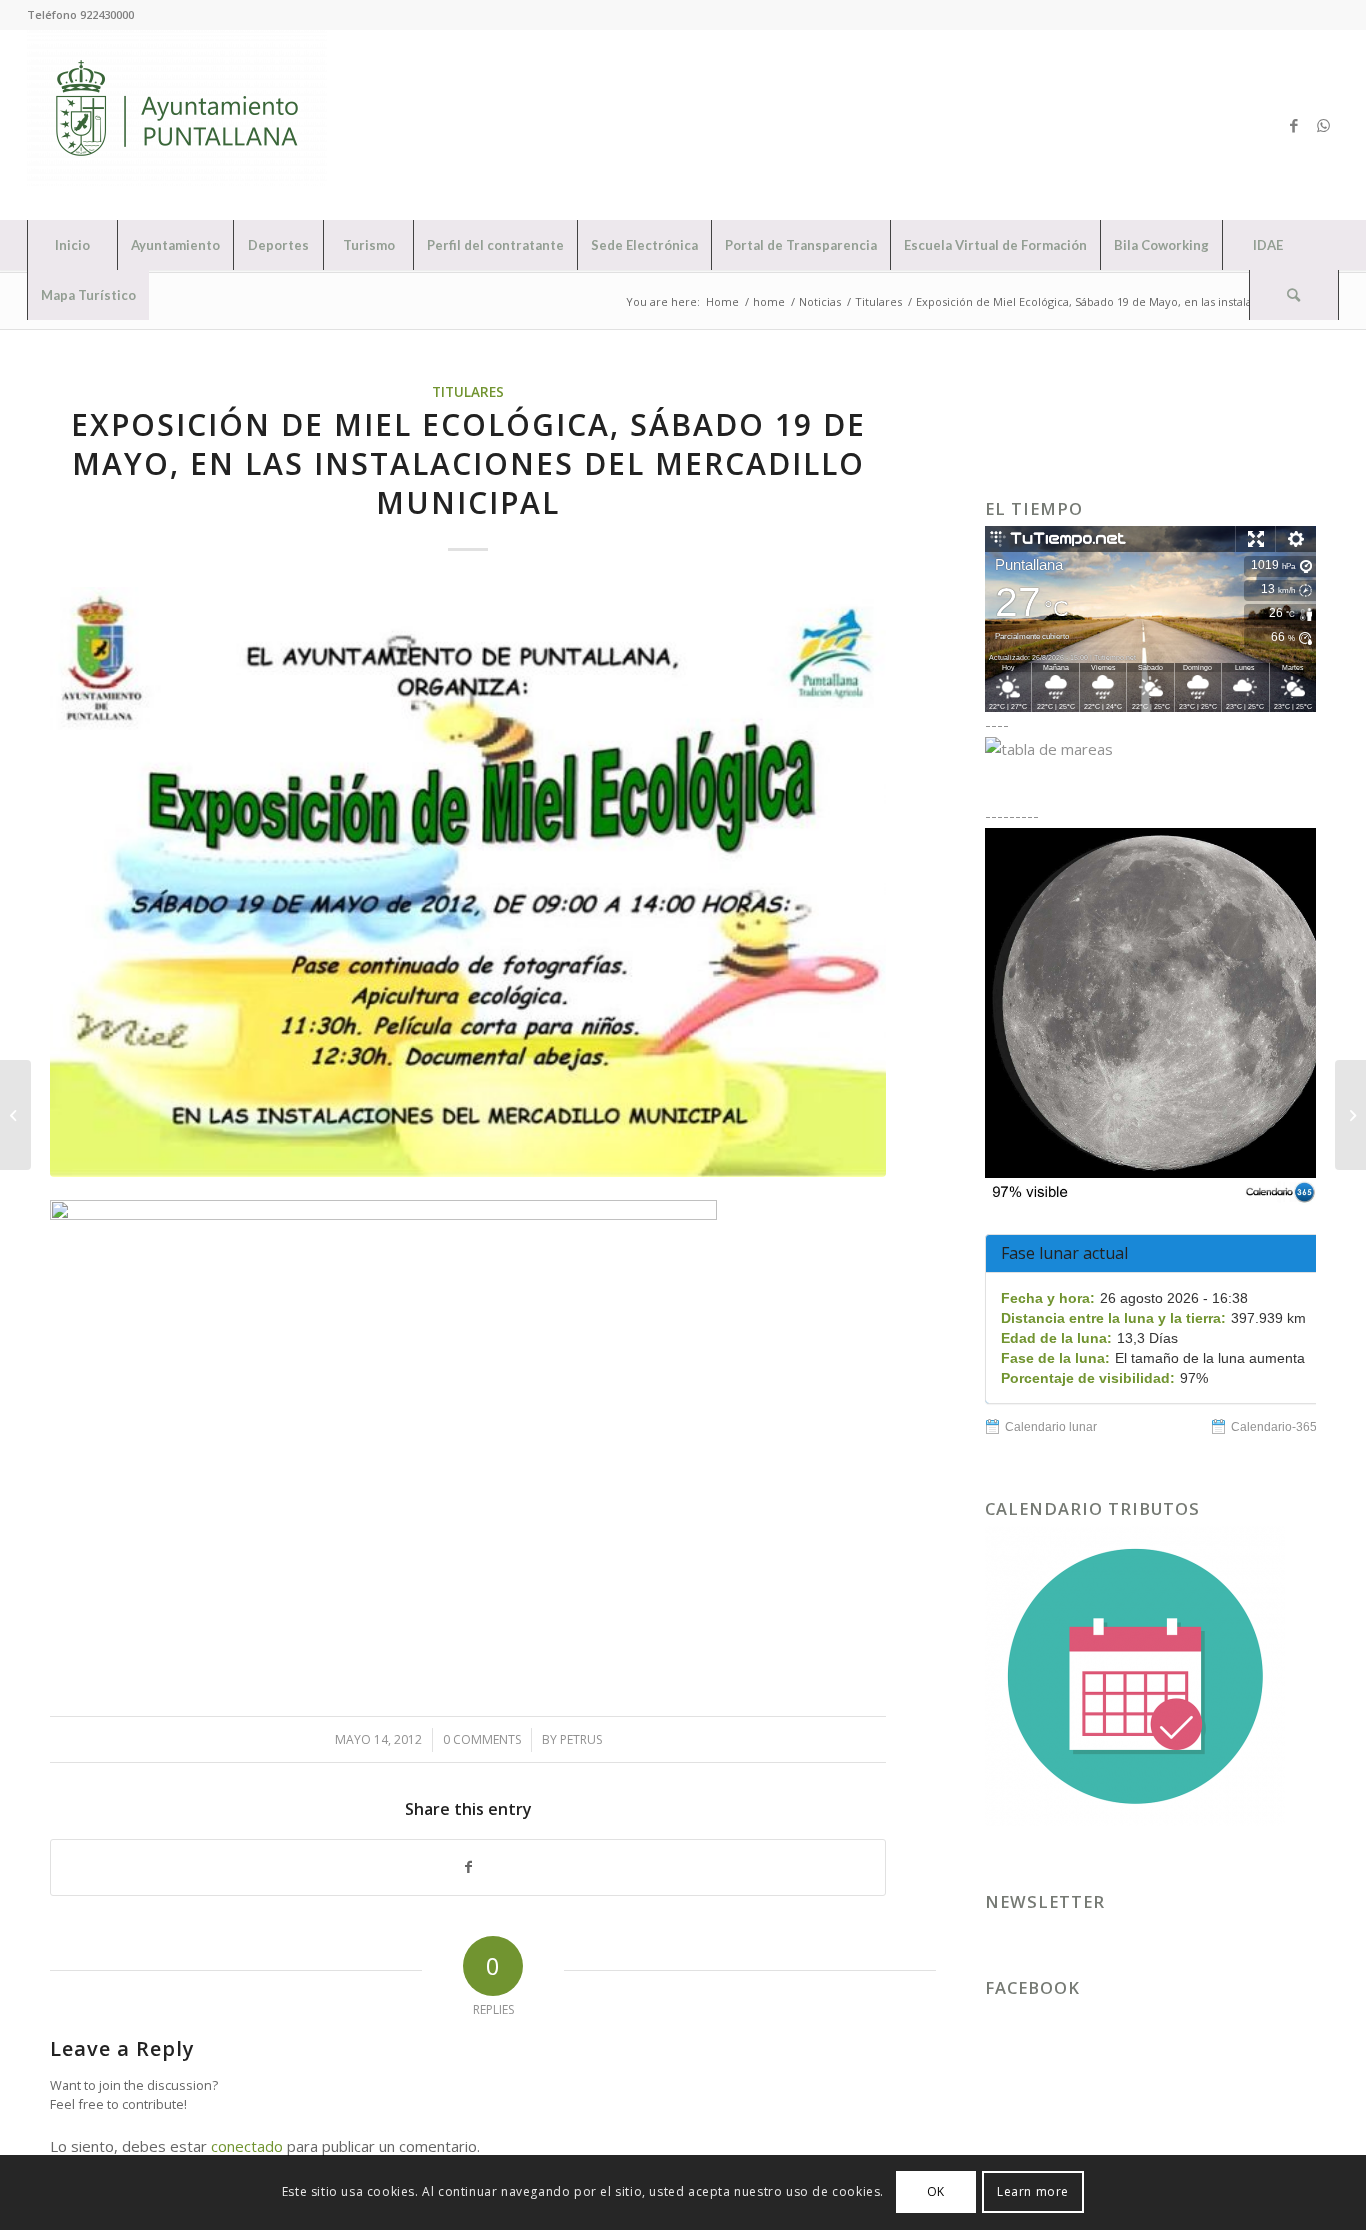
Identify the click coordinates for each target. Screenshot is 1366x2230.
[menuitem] (72, 245)
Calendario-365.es (1282, 1427)
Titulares (468, 392)
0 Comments (482, 1739)
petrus (581, 1739)
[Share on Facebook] (468, 1867)
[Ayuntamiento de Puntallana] (177, 125)
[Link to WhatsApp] (1324, 125)
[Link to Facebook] (1294, 125)
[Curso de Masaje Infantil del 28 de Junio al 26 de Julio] (1350, 1115)
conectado (247, 2146)
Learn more (1033, 2191)
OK (936, 2191)
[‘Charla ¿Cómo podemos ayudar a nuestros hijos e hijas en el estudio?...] (15, 1115)
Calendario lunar (1051, 1427)
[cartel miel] (468, 882)
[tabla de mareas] (1150, 749)
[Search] (1294, 295)
